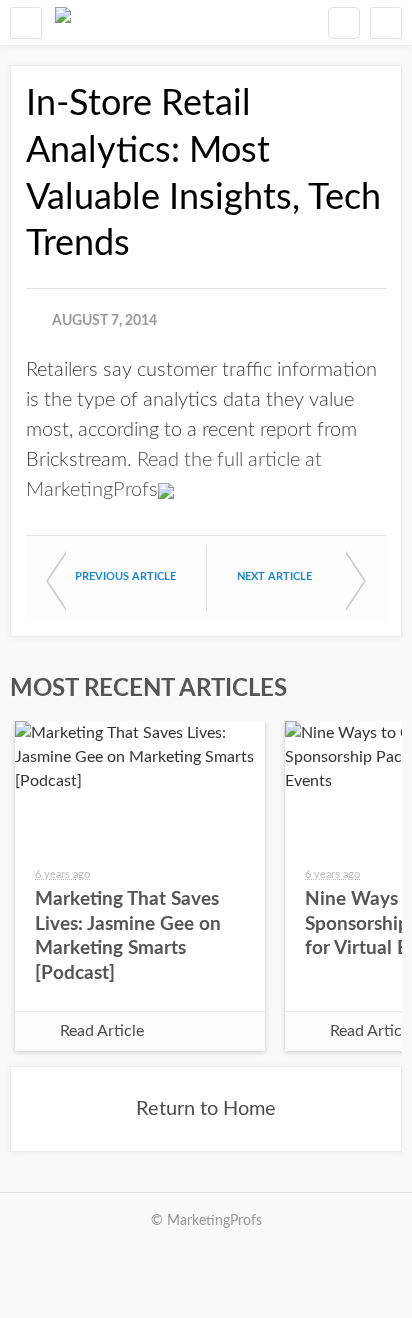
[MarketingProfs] (63, 22)
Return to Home (206, 1109)
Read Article (102, 1031)
